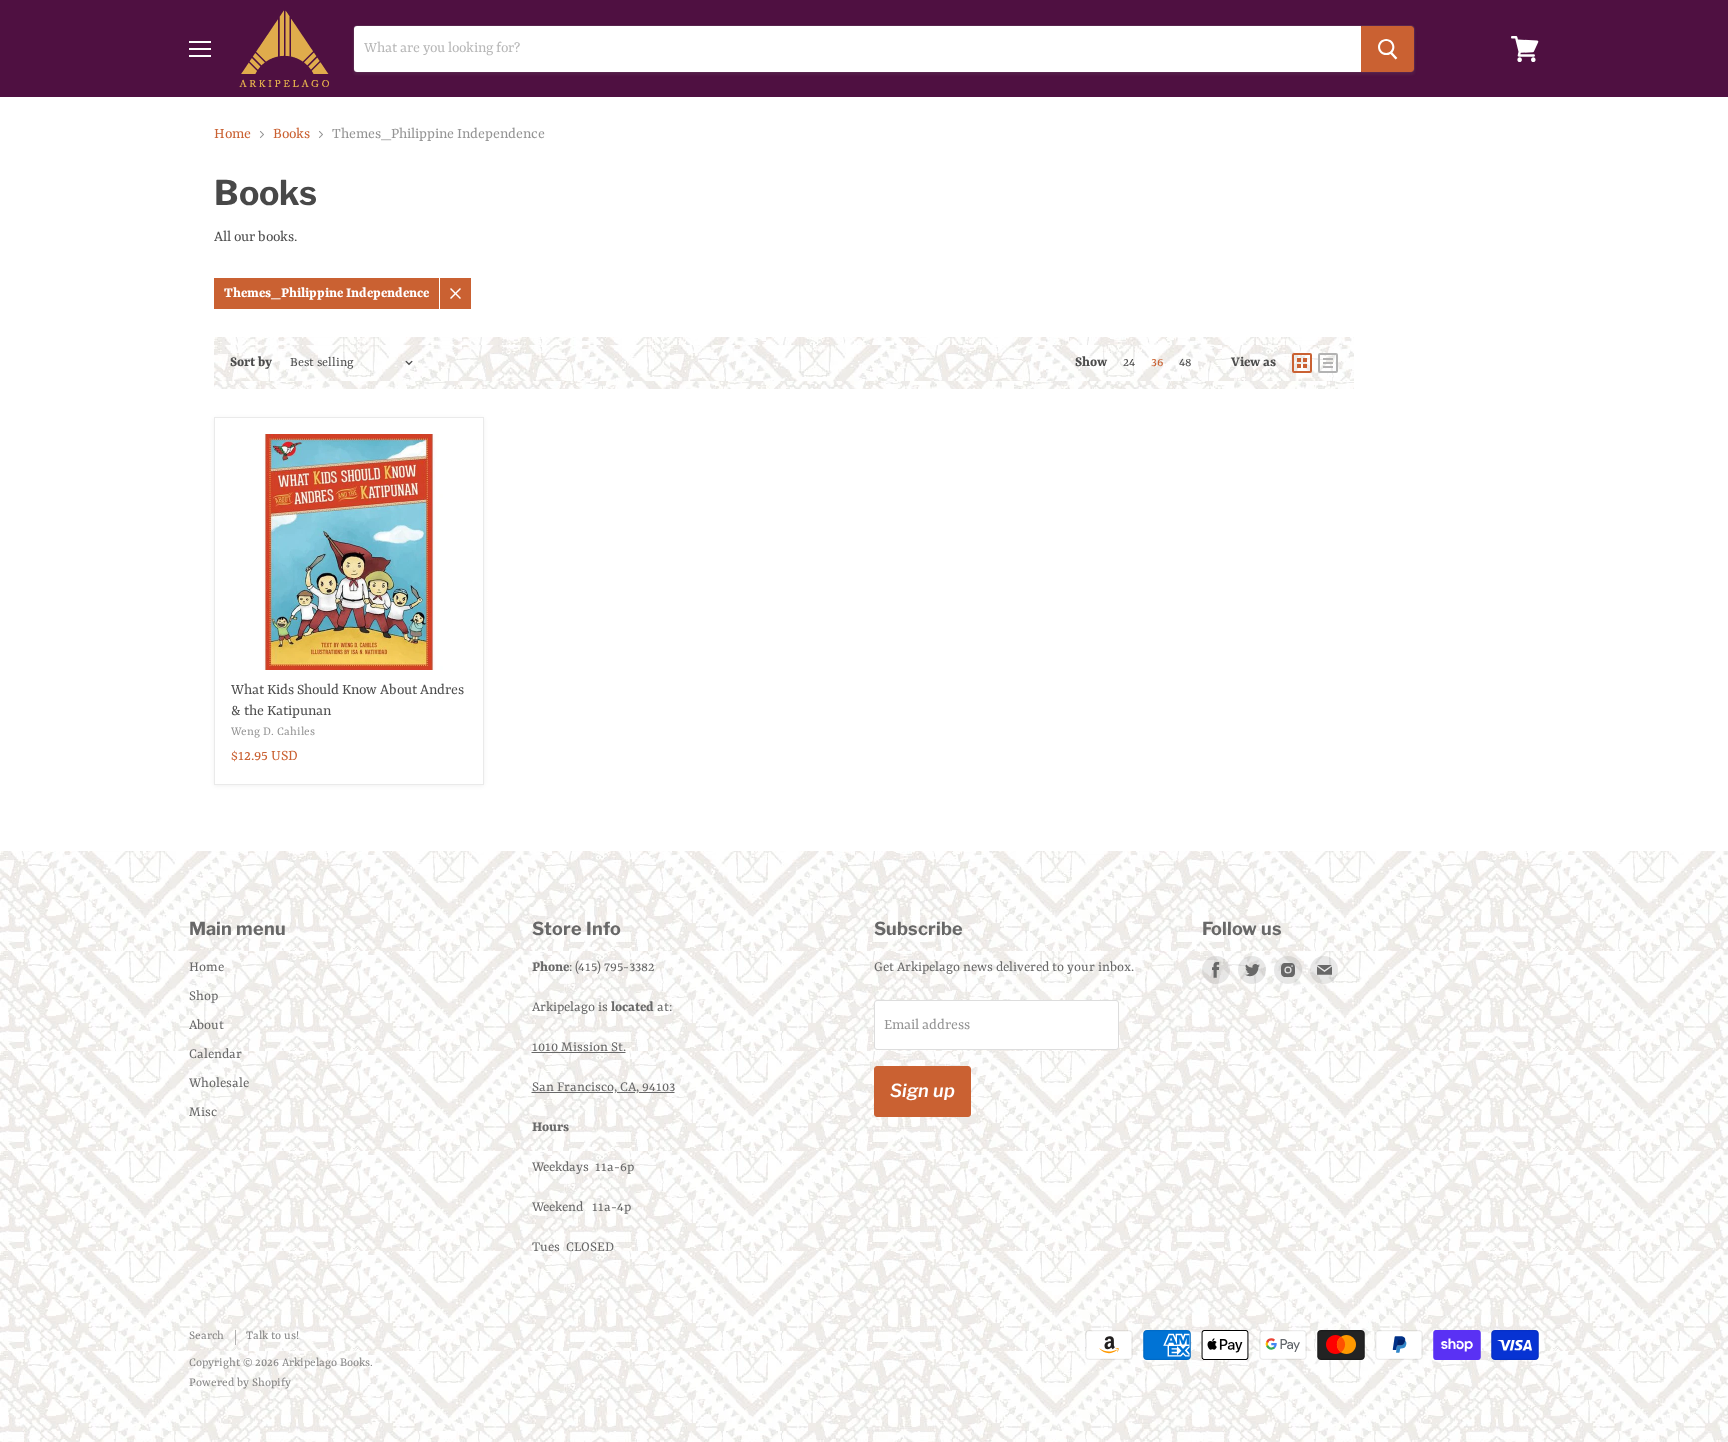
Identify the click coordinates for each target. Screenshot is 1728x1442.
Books (291, 134)
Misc (203, 1112)
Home (232, 134)
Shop (203, 996)
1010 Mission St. (579, 1047)
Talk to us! (272, 1336)
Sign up (922, 1090)
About (206, 1025)
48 (1185, 363)
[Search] (1387, 49)
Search (206, 1336)
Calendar (215, 1054)
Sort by (251, 362)
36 (1157, 363)
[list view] (1328, 363)
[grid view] (1302, 363)
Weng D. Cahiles (273, 732)
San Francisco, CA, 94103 (603, 1087)
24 (1129, 363)
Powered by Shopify (240, 1383)
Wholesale (219, 1083)
